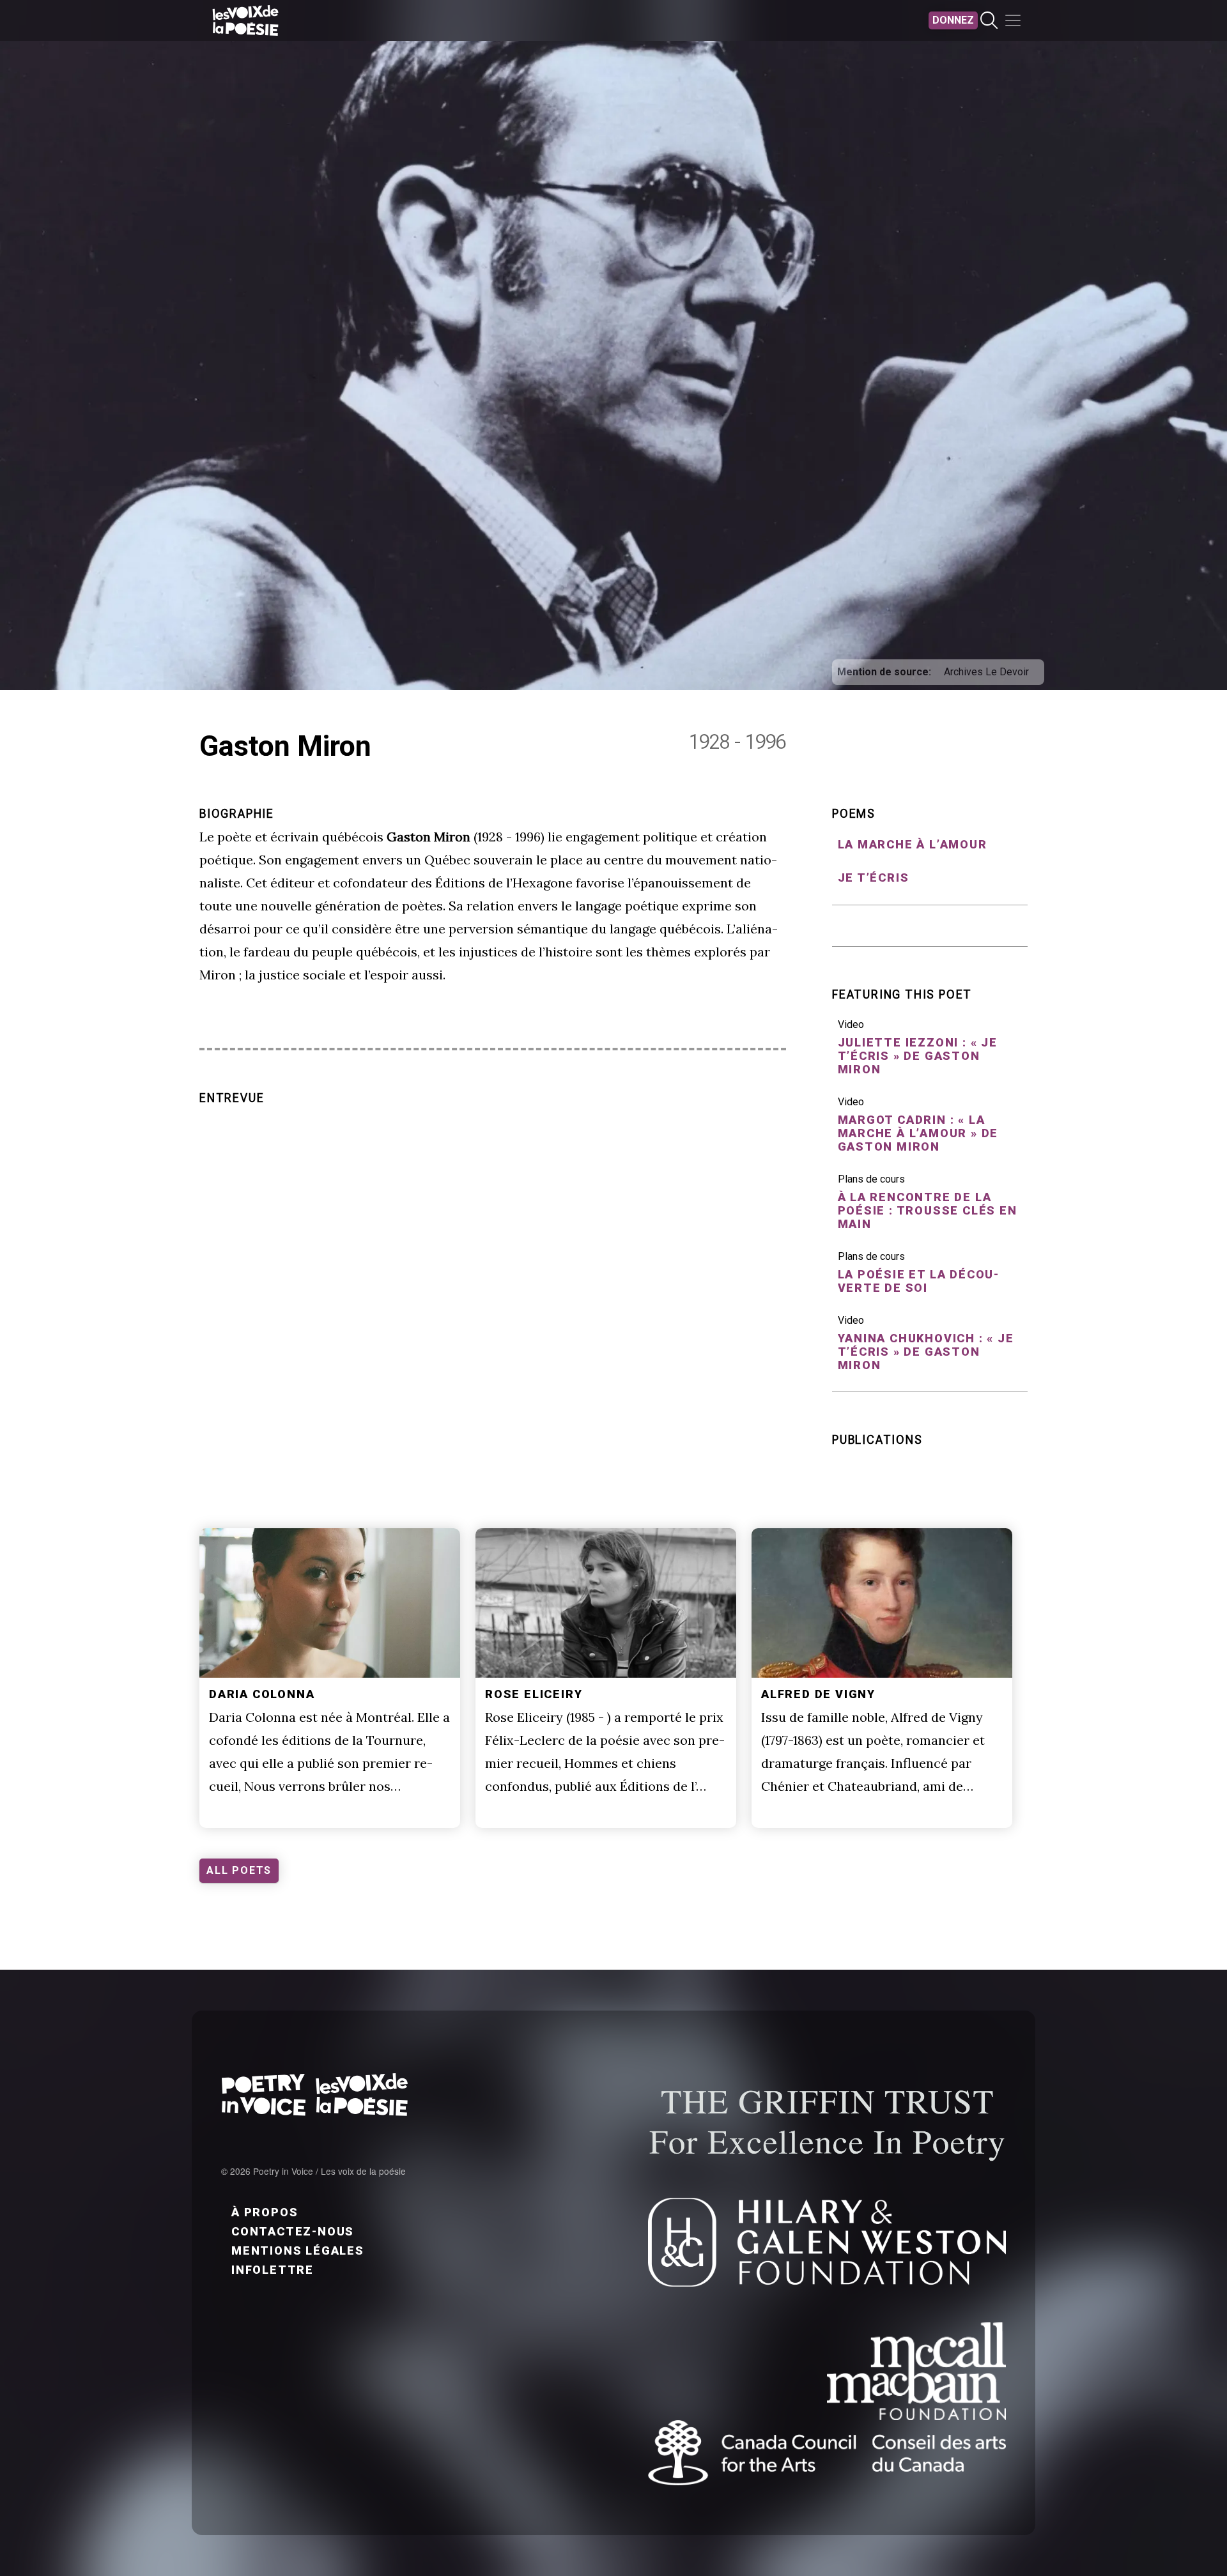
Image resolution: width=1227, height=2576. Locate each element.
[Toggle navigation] (1013, 20)
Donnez (953, 20)
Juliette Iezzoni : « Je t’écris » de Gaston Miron (918, 1056)
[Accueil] (245, 20)
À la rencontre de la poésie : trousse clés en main (928, 1210)
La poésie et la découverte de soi (918, 1281)
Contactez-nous (293, 2231)
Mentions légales (298, 2250)
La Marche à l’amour (913, 844)
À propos (265, 2212)
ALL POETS (239, 1870)
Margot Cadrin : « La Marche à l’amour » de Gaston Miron (918, 1133)
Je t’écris (874, 878)
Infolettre (273, 2270)
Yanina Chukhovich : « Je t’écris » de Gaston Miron (926, 1352)
